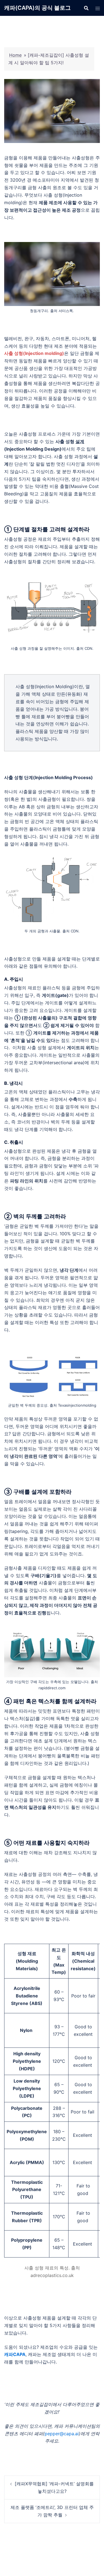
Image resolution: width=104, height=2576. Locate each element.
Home (15, 55)
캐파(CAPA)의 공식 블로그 (37, 8)
